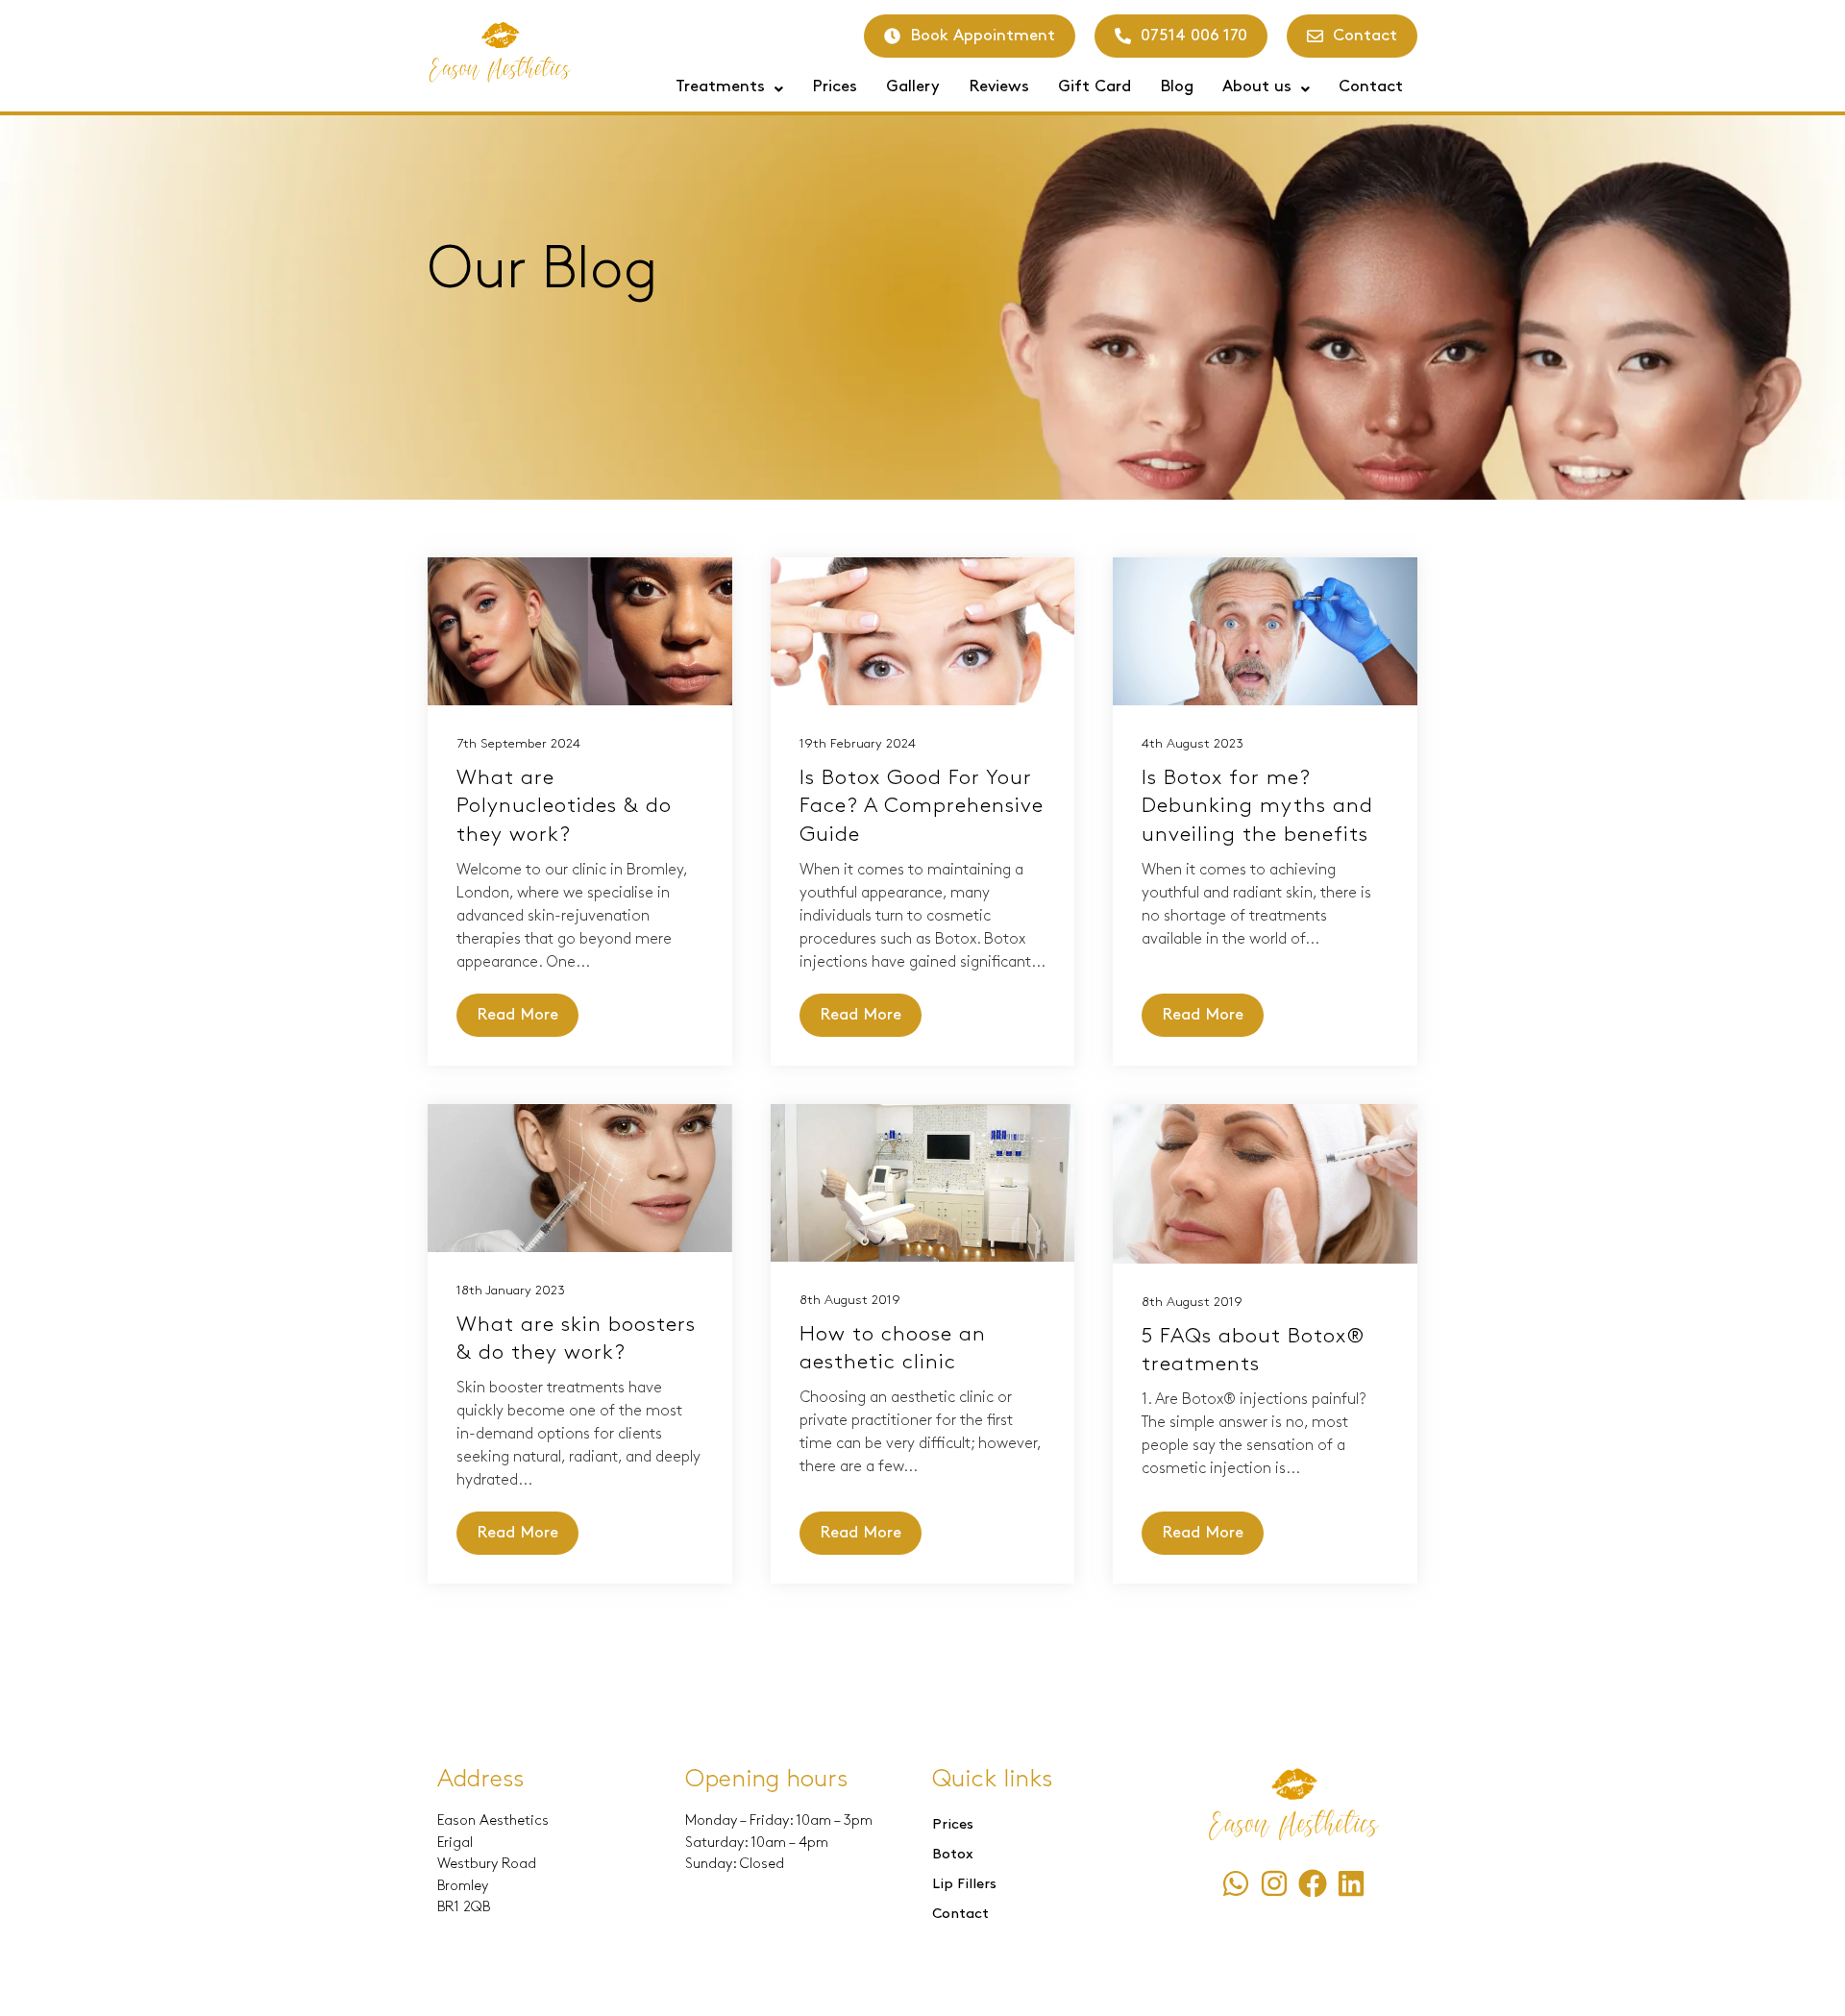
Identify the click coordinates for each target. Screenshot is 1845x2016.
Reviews (999, 86)
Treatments (720, 86)
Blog (1177, 86)
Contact (1371, 86)
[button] (729, 87)
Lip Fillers (964, 1884)
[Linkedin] (1351, 1883)
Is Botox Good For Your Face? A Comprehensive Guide (922, 806)
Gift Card (1095, 86)
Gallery (913, 86)
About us (1257, 86)
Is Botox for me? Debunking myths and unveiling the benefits (1257, 806)
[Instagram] (1274, 1883)
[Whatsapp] (1236, 1883)
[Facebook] (1313, 1883)
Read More (517, 1015)
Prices (835, 86)
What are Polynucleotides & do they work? (564, 806)
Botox (953, 1855)
